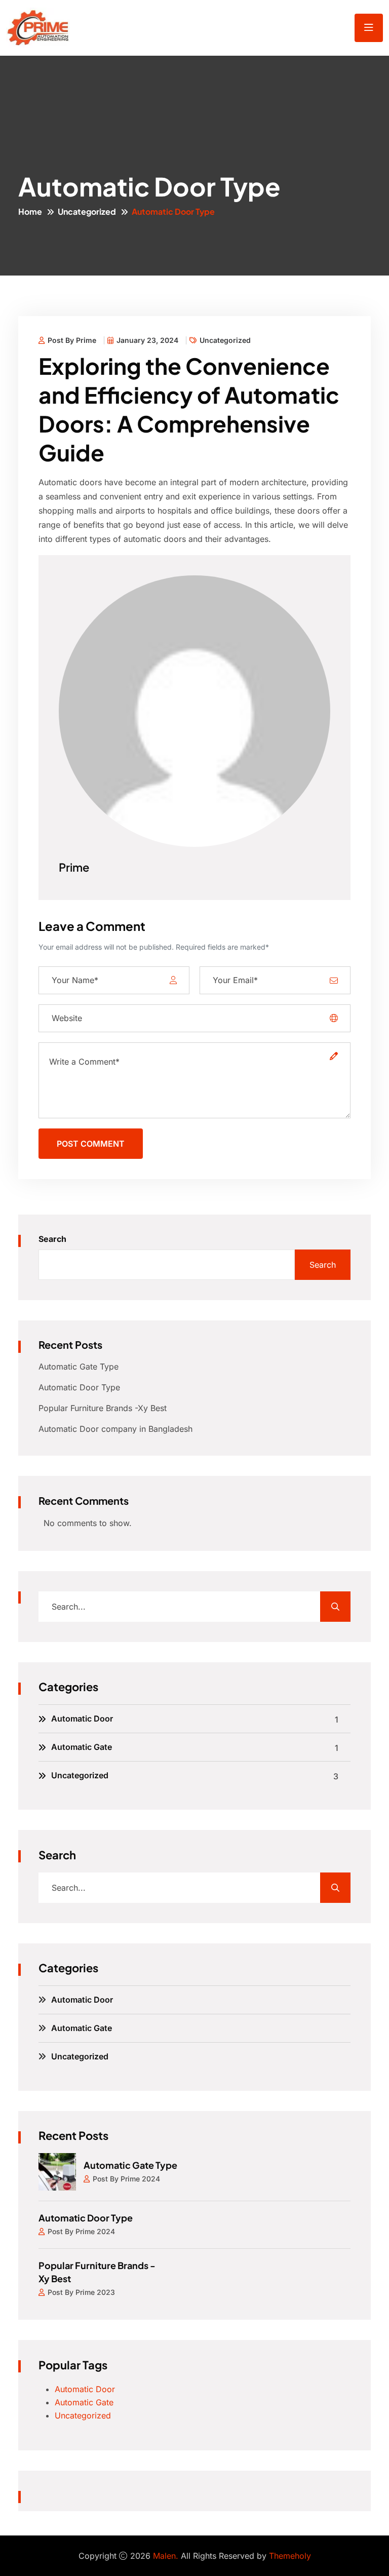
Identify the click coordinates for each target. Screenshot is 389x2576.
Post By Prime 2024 (126, 2179)
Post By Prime (72, 340)
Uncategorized (87, 211)
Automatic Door (82, 1719)
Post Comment (91, 1144)
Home (30, 211)
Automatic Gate (82, 1747)
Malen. (166, 2556)
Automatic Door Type (79, 1387)
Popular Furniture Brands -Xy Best (103, 1408)
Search (52, 1239)
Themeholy (290, 2556)
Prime (74, 867)
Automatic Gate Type (79, 1367)
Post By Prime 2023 (81, 2292)
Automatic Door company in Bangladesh (115, 1429)
